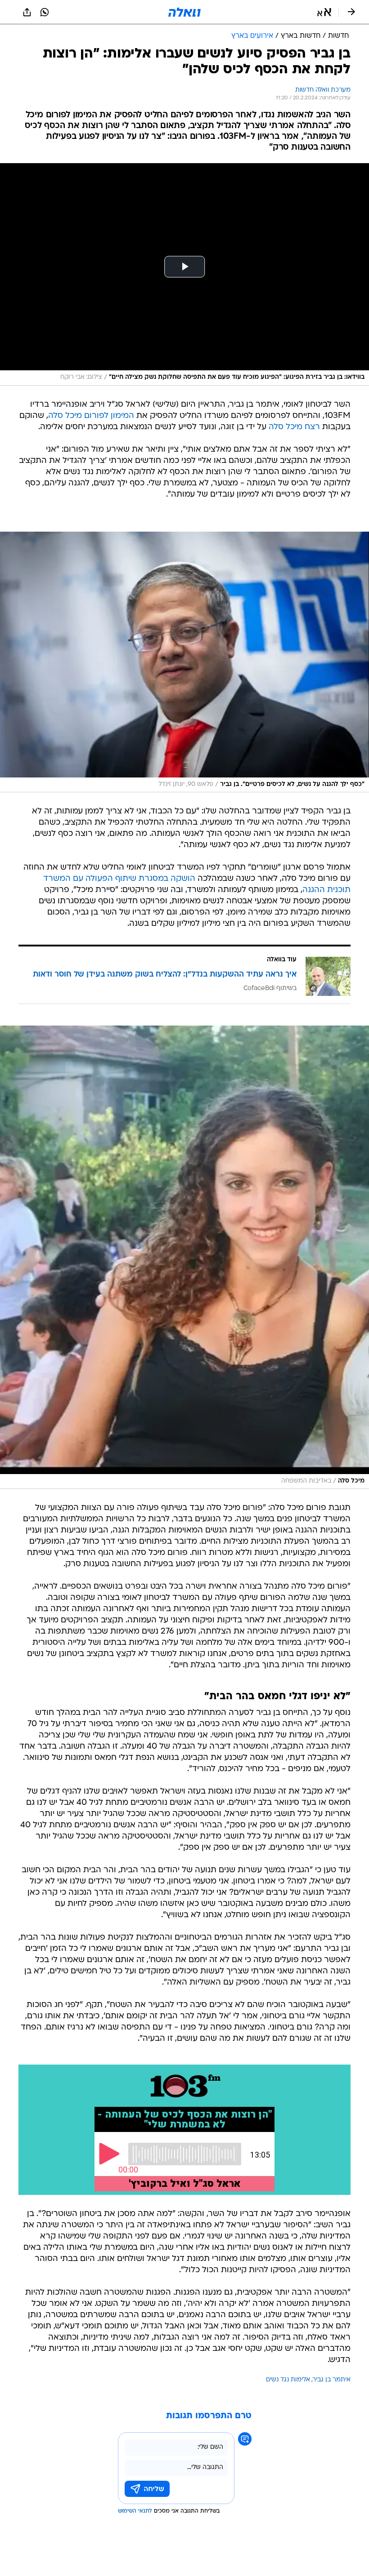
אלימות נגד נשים (288, 2380)
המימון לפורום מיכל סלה (91, 416)
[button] (324, 12)
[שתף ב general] (27, 12)
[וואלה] (184, 12)
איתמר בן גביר (332, 2380)
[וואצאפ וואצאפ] (45, 12)
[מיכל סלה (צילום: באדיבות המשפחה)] (184, 1257)
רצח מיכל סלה (294, 427)
